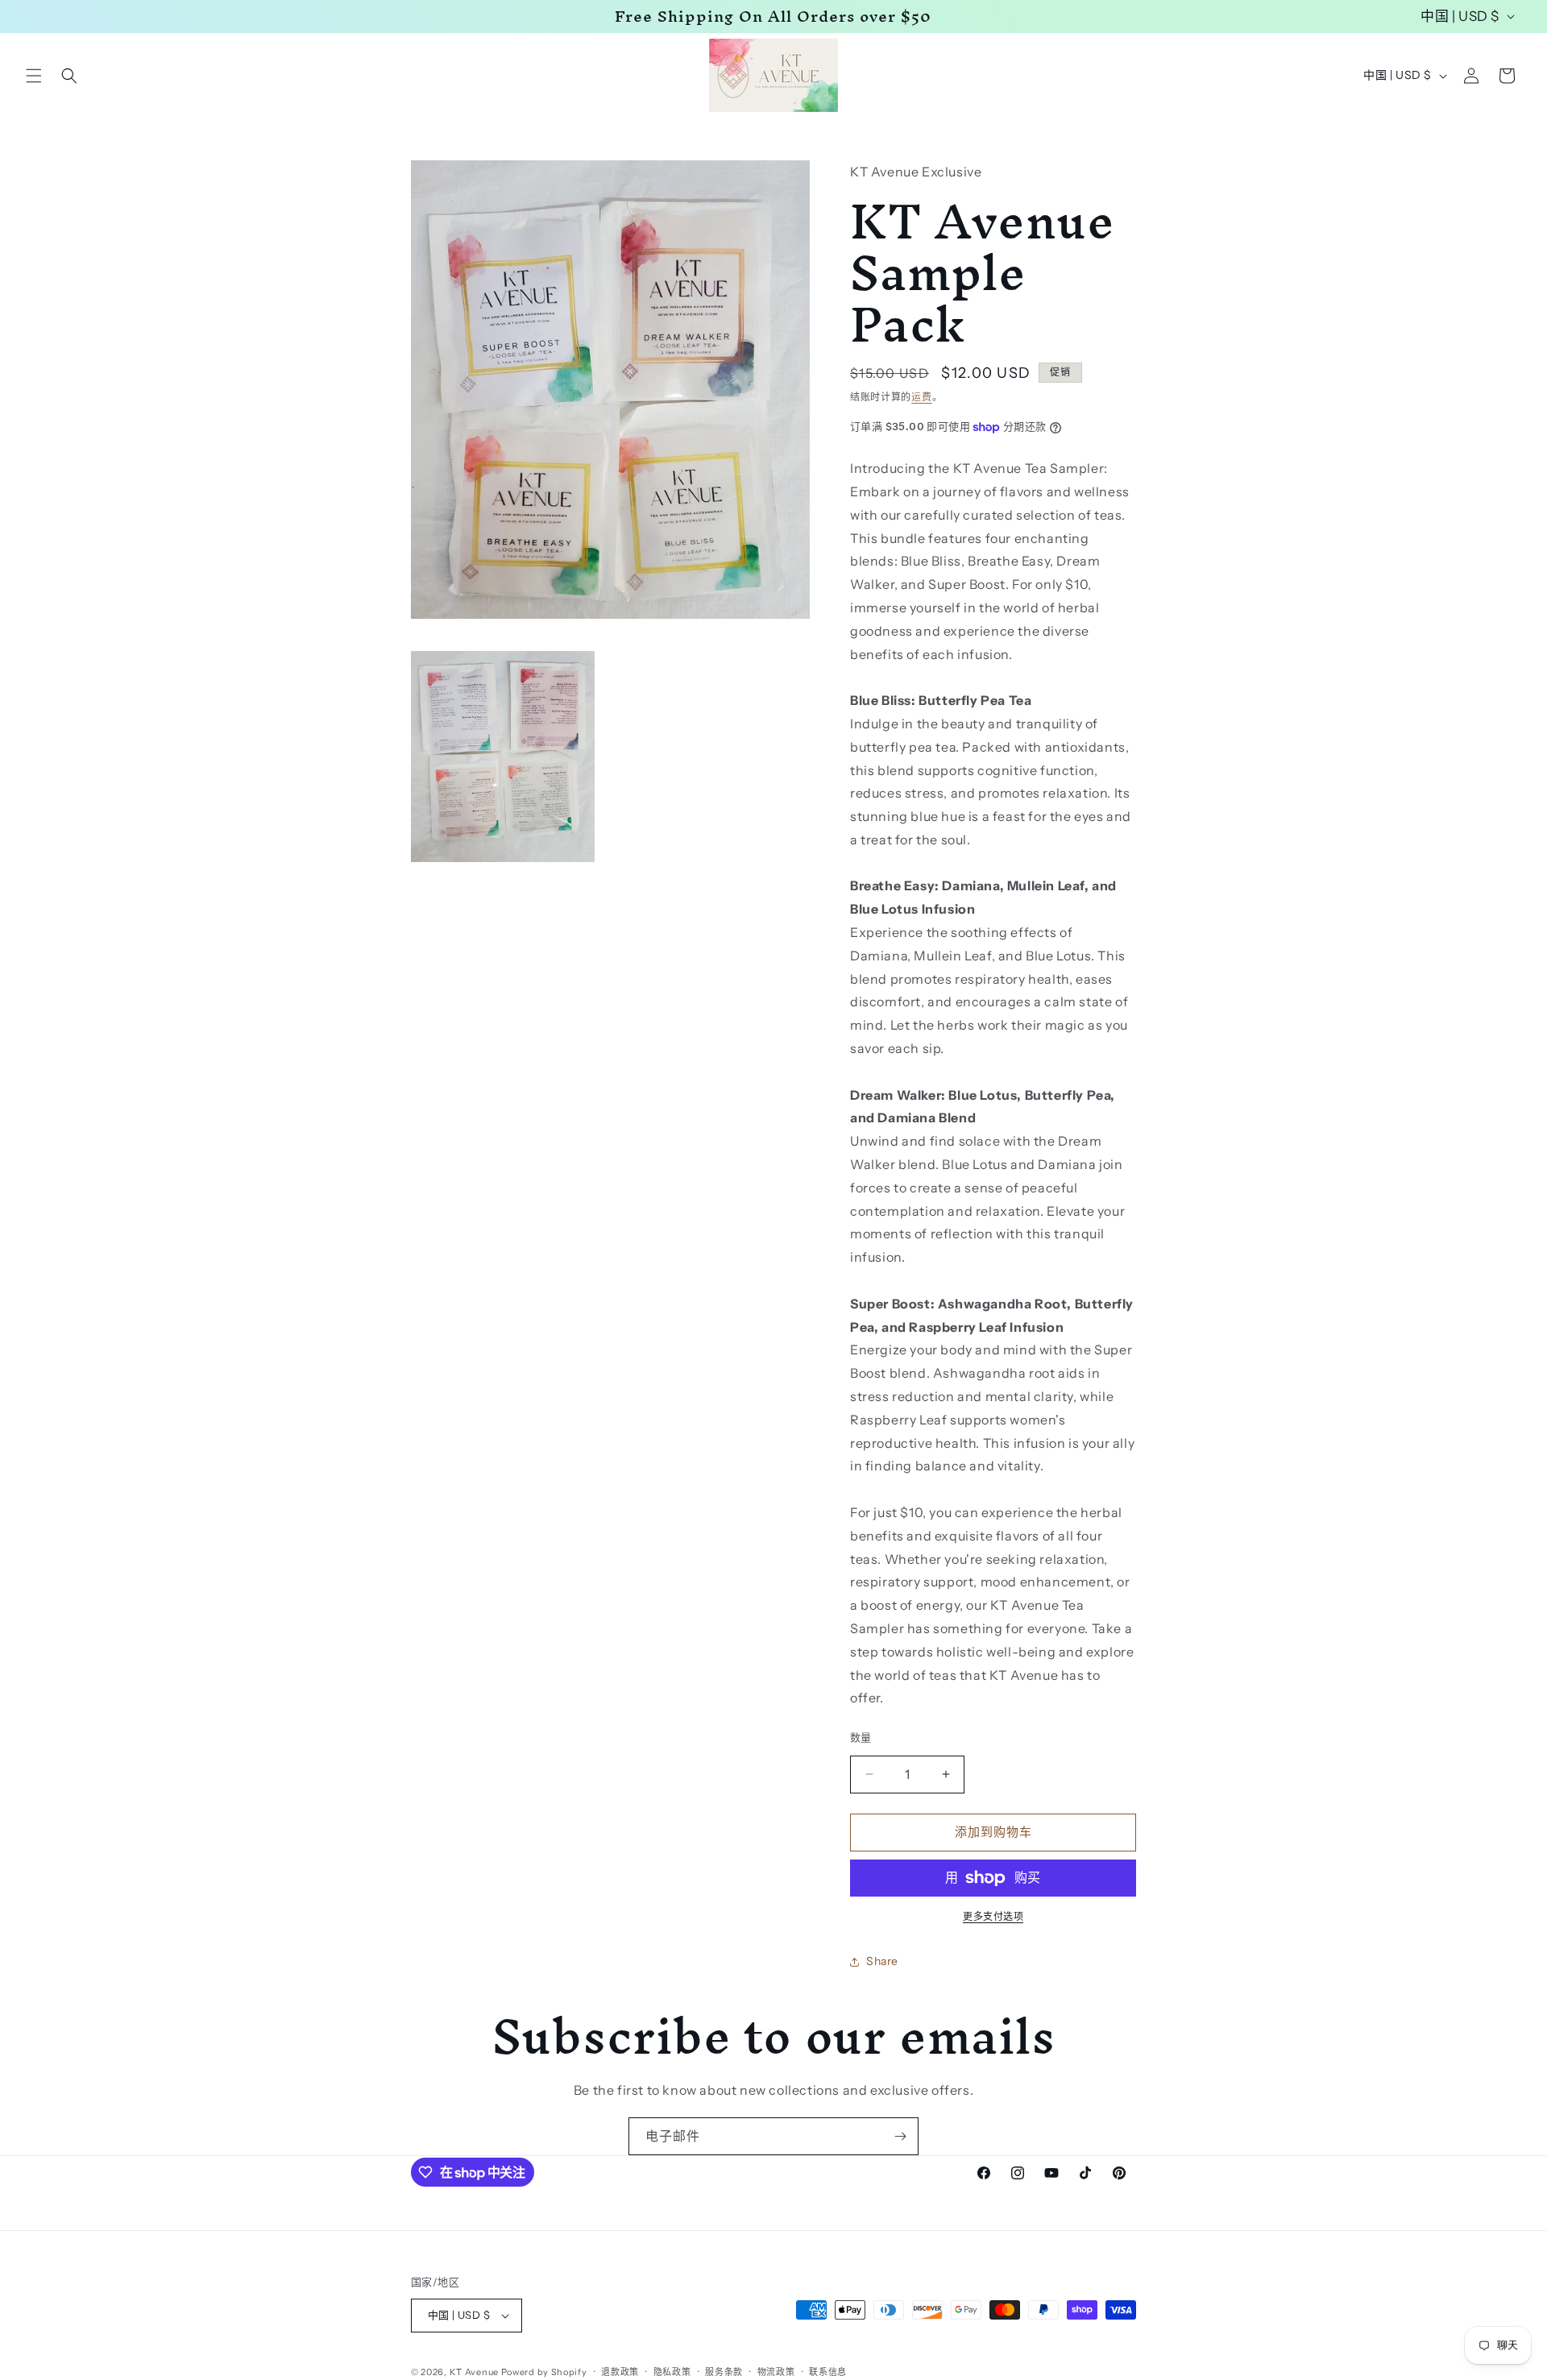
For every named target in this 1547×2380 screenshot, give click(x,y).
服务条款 (724, 2372)
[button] (34, 76)
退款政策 (620, 2372)
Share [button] (882, 1961)
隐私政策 (672, 2372)
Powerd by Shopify (544, 2372)
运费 (921, 397)
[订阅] (900, 2136)
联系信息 (828, 2372)
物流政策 (776, 2372)
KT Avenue (474, 2372)
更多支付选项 (993, 1916)
